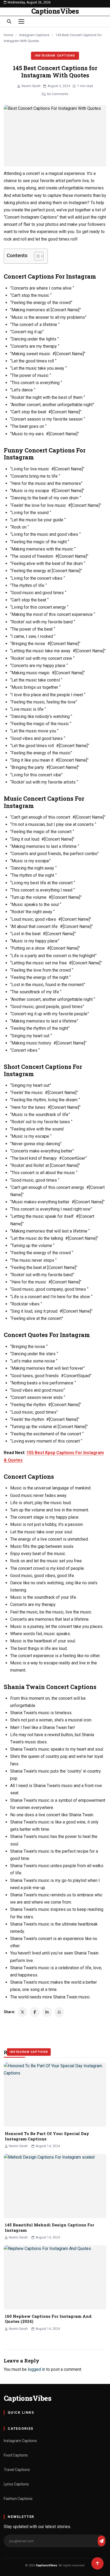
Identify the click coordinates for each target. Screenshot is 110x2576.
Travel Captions (17, 2470)
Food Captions (16, 2455)
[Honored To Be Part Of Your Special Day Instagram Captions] (55, 2095)
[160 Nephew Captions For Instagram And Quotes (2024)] (55, 2277)
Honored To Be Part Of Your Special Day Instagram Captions (47, 2136)
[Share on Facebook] (35, 2012)
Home (8, 35)
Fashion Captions (18, 2499)
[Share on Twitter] (22, 2012)
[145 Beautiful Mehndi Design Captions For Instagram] (55, 2186)
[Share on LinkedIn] (47, 2012)
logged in (36, 2369)
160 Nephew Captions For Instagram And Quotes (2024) (48, 2319)
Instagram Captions (34, 35)
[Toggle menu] (21, 21)
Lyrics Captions (16, 2484)
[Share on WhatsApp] (59, 2012)
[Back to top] (97, 2563)
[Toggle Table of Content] (36, 256)
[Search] (9, 21)
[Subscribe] (101, 2541)
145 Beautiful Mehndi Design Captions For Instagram (50, 2227)
